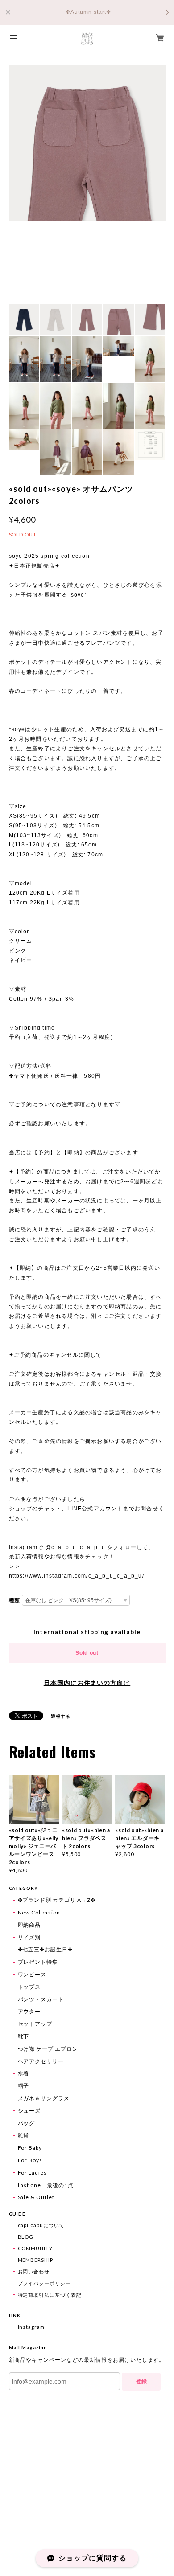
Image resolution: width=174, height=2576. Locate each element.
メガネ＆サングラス (44, 2098)
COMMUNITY (35, 2248)
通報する (61, 1716)
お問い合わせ (34, 2271)
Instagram (31, 2327)
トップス (29, 1987)
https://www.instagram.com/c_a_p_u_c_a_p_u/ (77, 1576)
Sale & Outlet (36, 2197)
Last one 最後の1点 (46, 2185)
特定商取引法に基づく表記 (50, 2295)
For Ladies (33, 2173)
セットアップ (35, 2024)
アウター (29, 2011)
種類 (15, 1600)
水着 (24, 2073)
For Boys (30, 2160)
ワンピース (32, 1974)
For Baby (30, 2148)
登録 (141, 2381)
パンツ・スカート (41, 1999)
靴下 (24, 2036)
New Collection (39, 1912)
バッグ (27, 2123)
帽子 (24, 2086)
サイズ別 (29, 1937)
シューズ (29, 2111)
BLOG (26, 2237)
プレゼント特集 (38, 1962)
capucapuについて (41, 2225)
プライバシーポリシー (45, 2283)
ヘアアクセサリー (41, 2061)
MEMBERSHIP (36, 2260)
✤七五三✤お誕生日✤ (46, 1949)
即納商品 (29, 1925)
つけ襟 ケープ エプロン (48, 2049)
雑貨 (24, 2135)
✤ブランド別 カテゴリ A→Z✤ (57, 1900)
